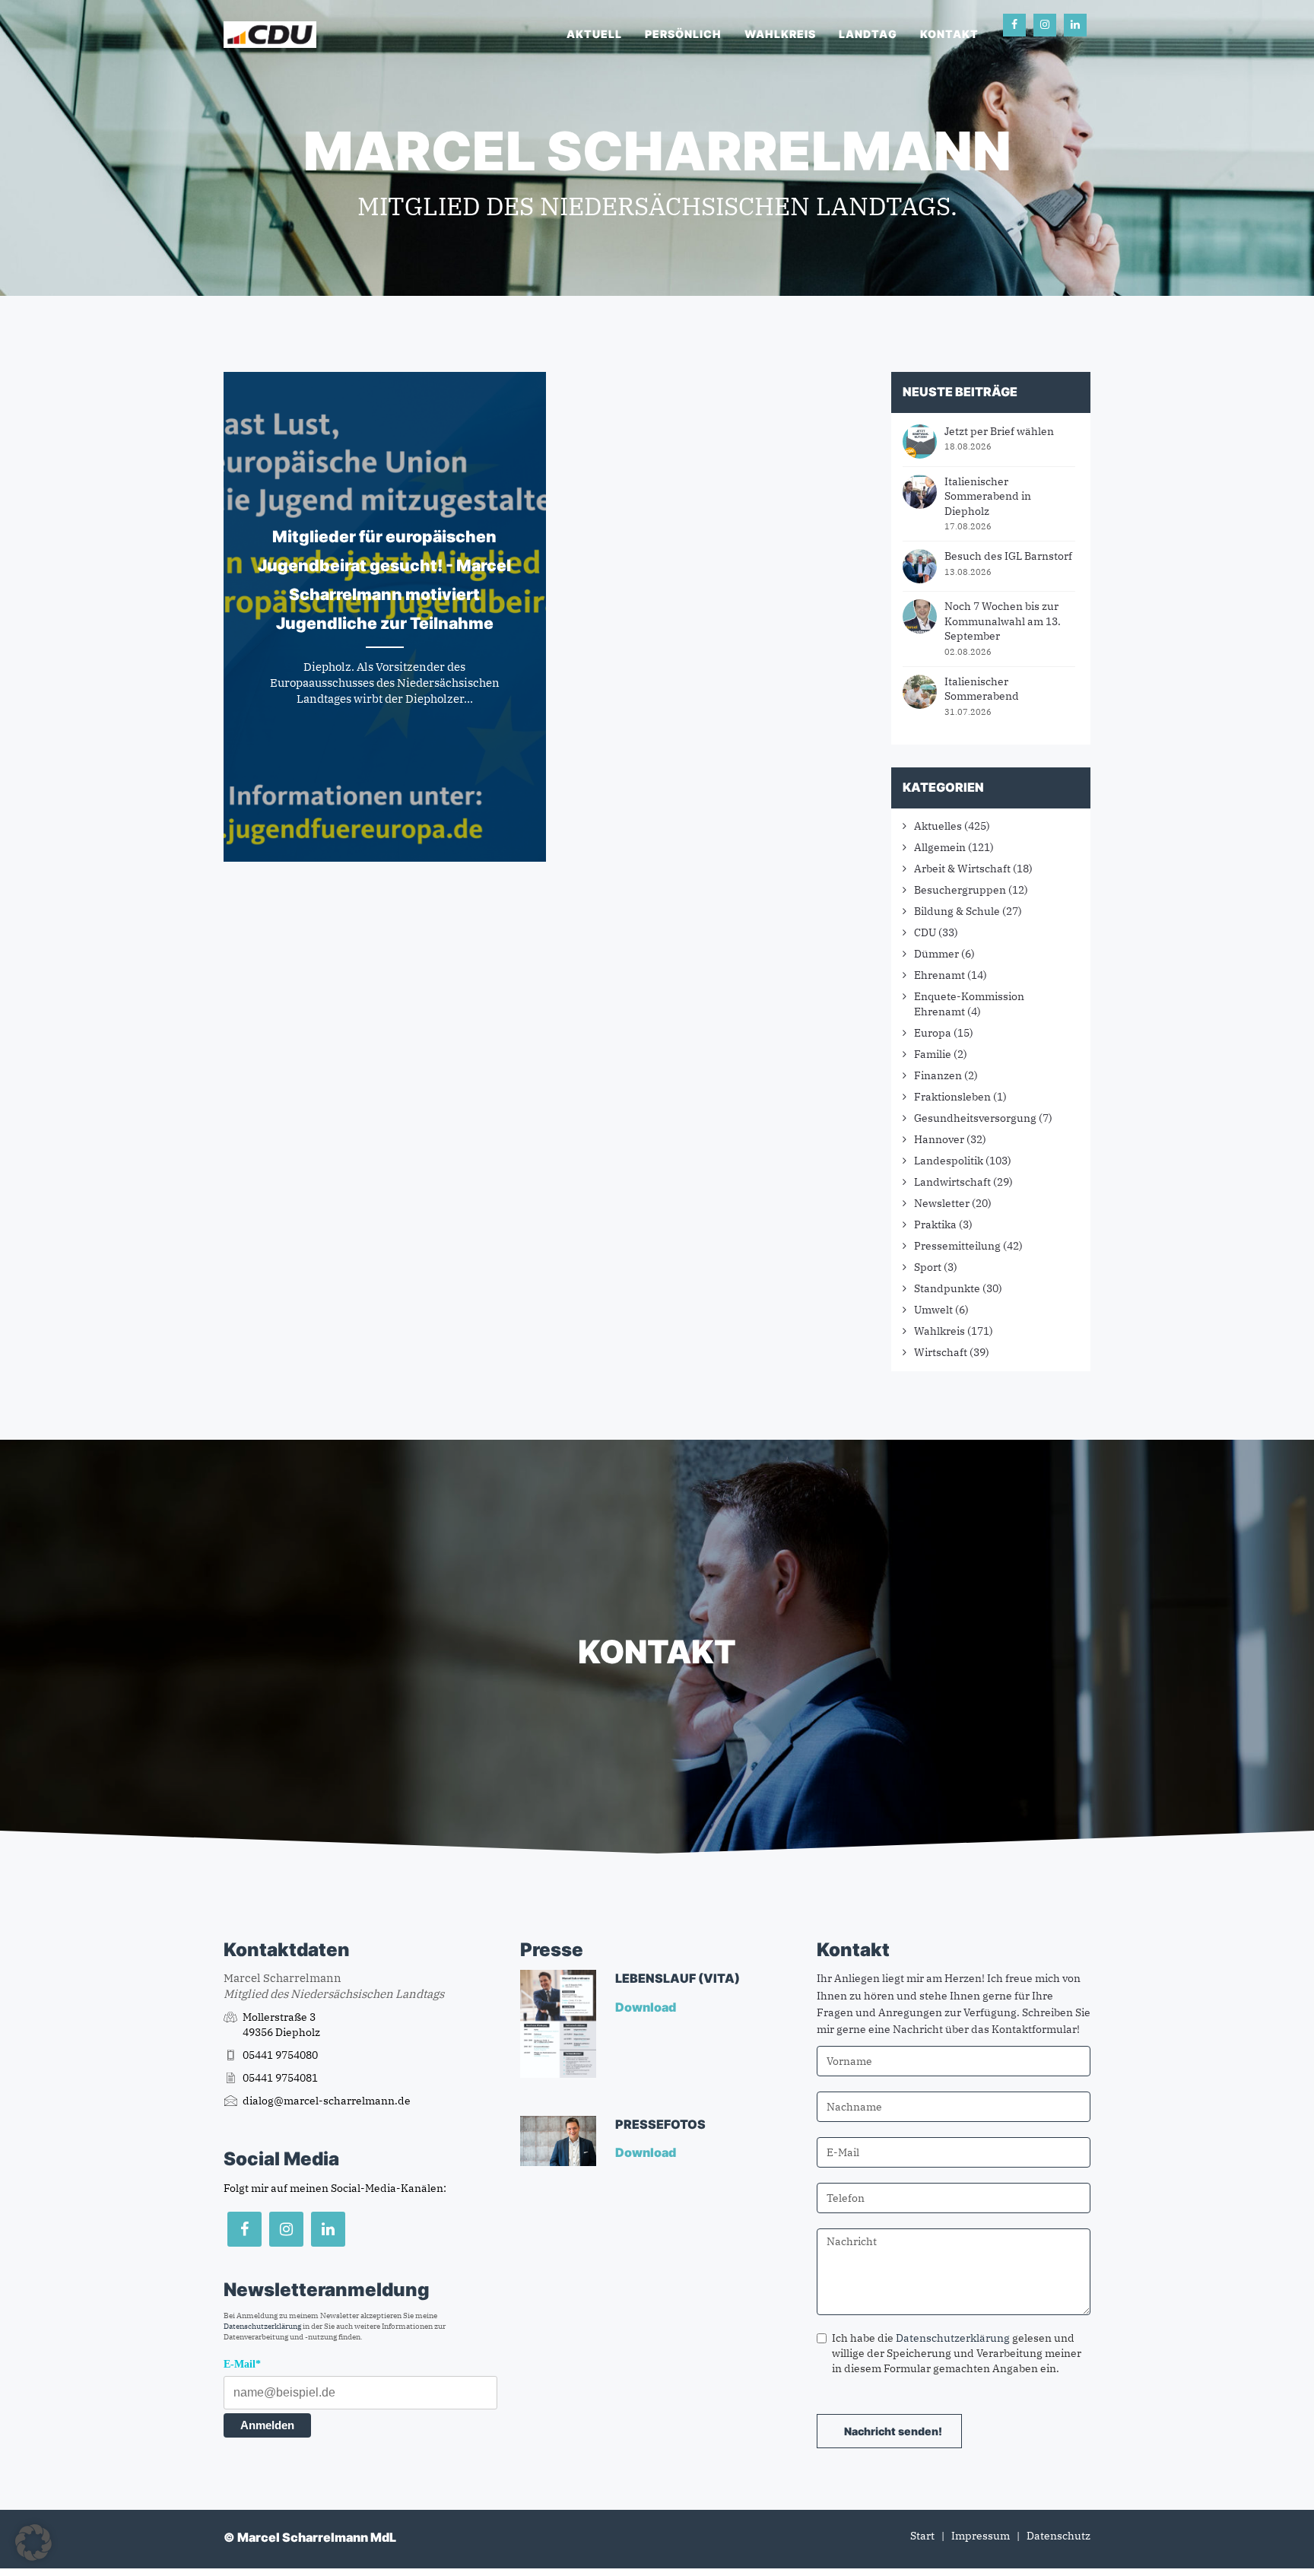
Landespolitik (949, 1161)
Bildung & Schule (957, 911)
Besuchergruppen (960, 890)
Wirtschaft (941, 1352)
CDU (925, 932)
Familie (933, 1054)
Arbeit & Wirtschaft (962, 869)
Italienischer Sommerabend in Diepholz (988, 496)
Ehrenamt (939, 975)
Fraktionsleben (952, 1097)
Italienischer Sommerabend (982, 689)
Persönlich (683, 34)
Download (647, 2007)
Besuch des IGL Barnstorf (1008, 556)
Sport (928, 1267)
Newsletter (942, 1203)
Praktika (935, 1224)
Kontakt (949, 34)
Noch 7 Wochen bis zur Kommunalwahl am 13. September (1003, 621)
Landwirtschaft (952, 1182)
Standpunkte (947, 1288)
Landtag (868, 34)
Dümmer (936, 954)
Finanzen (938, 1075)
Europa (933, 1033)
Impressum (981, 2536)
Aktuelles (938, 826)
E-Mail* (242, 2364)
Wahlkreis (780, 34)
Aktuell (594, 34)
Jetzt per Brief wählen (999, 431)
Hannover (939, 1139)
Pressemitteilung (957, 1246)
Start (922, 2536)
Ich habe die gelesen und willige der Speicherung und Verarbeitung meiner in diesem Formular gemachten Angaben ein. (957, 2353)
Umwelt (933, 1310)
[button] (33, 2543)
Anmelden (267, 2425)
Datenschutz (1058, 2536)
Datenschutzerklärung (262, 2326)
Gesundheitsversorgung (975, 1118)
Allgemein (940, 847)
